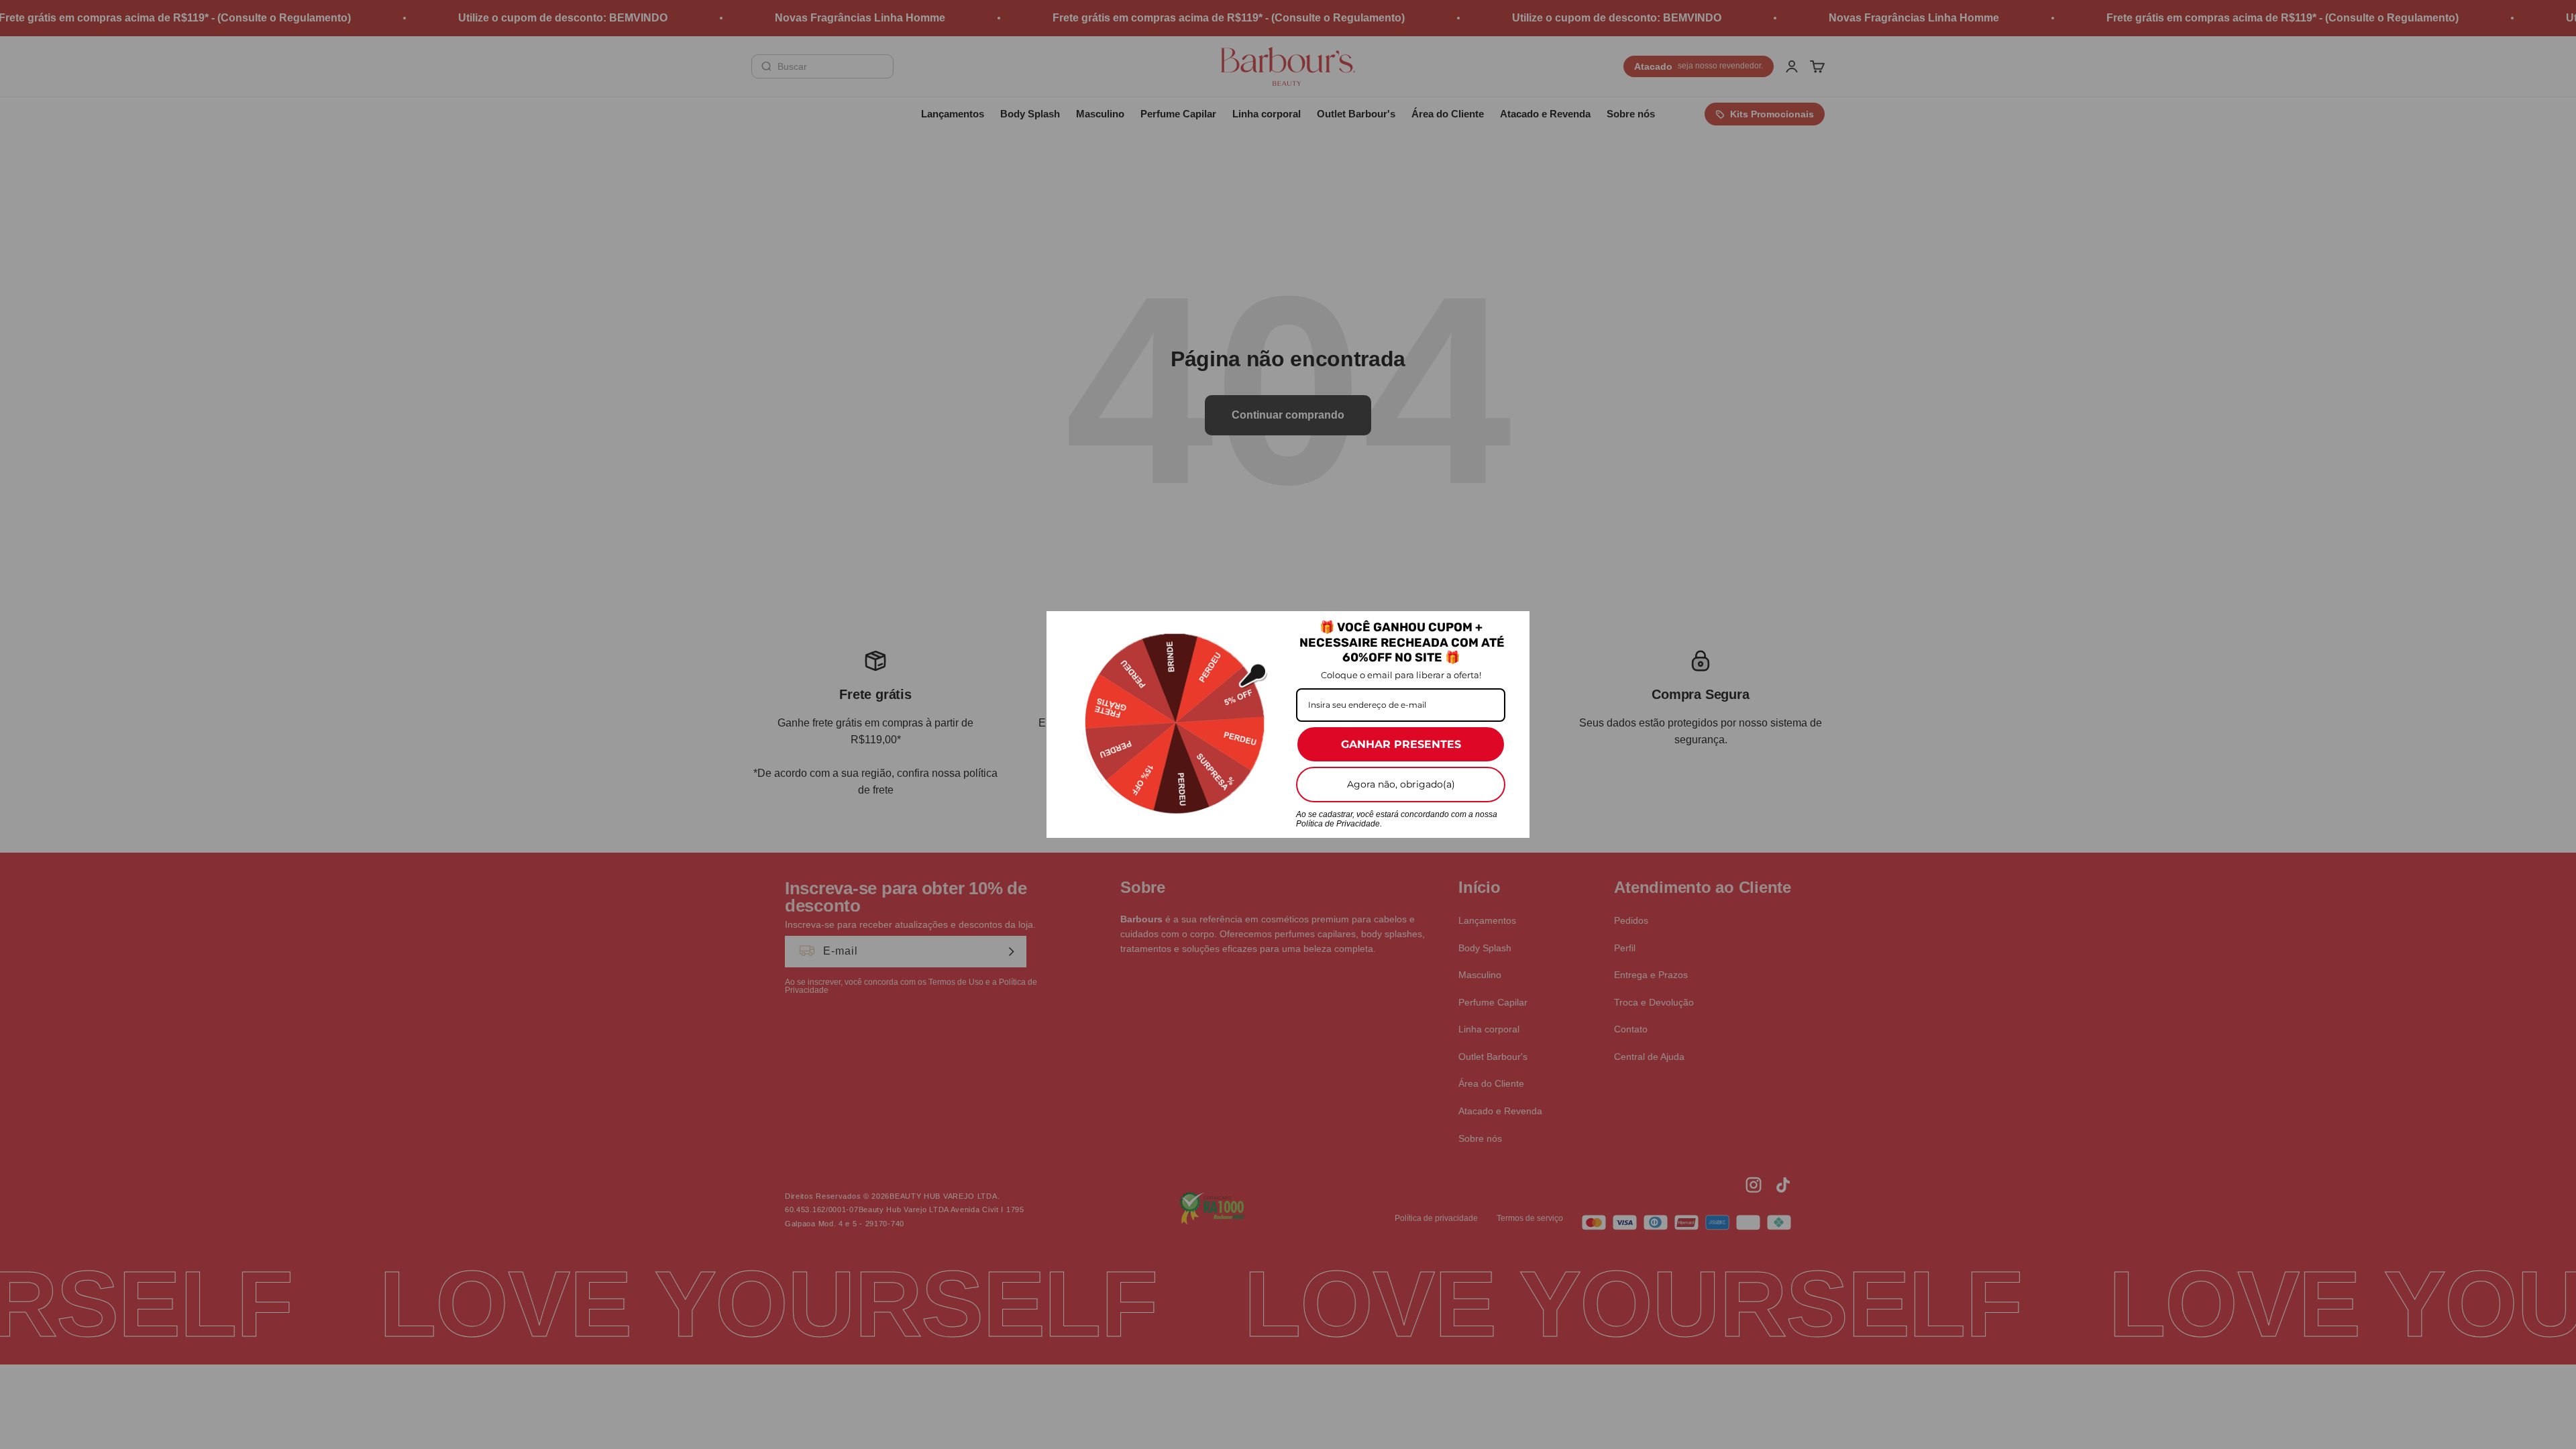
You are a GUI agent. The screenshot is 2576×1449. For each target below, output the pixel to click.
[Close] (1513, 627)
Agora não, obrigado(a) (1401, 784)
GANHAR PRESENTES (1401, 744)
